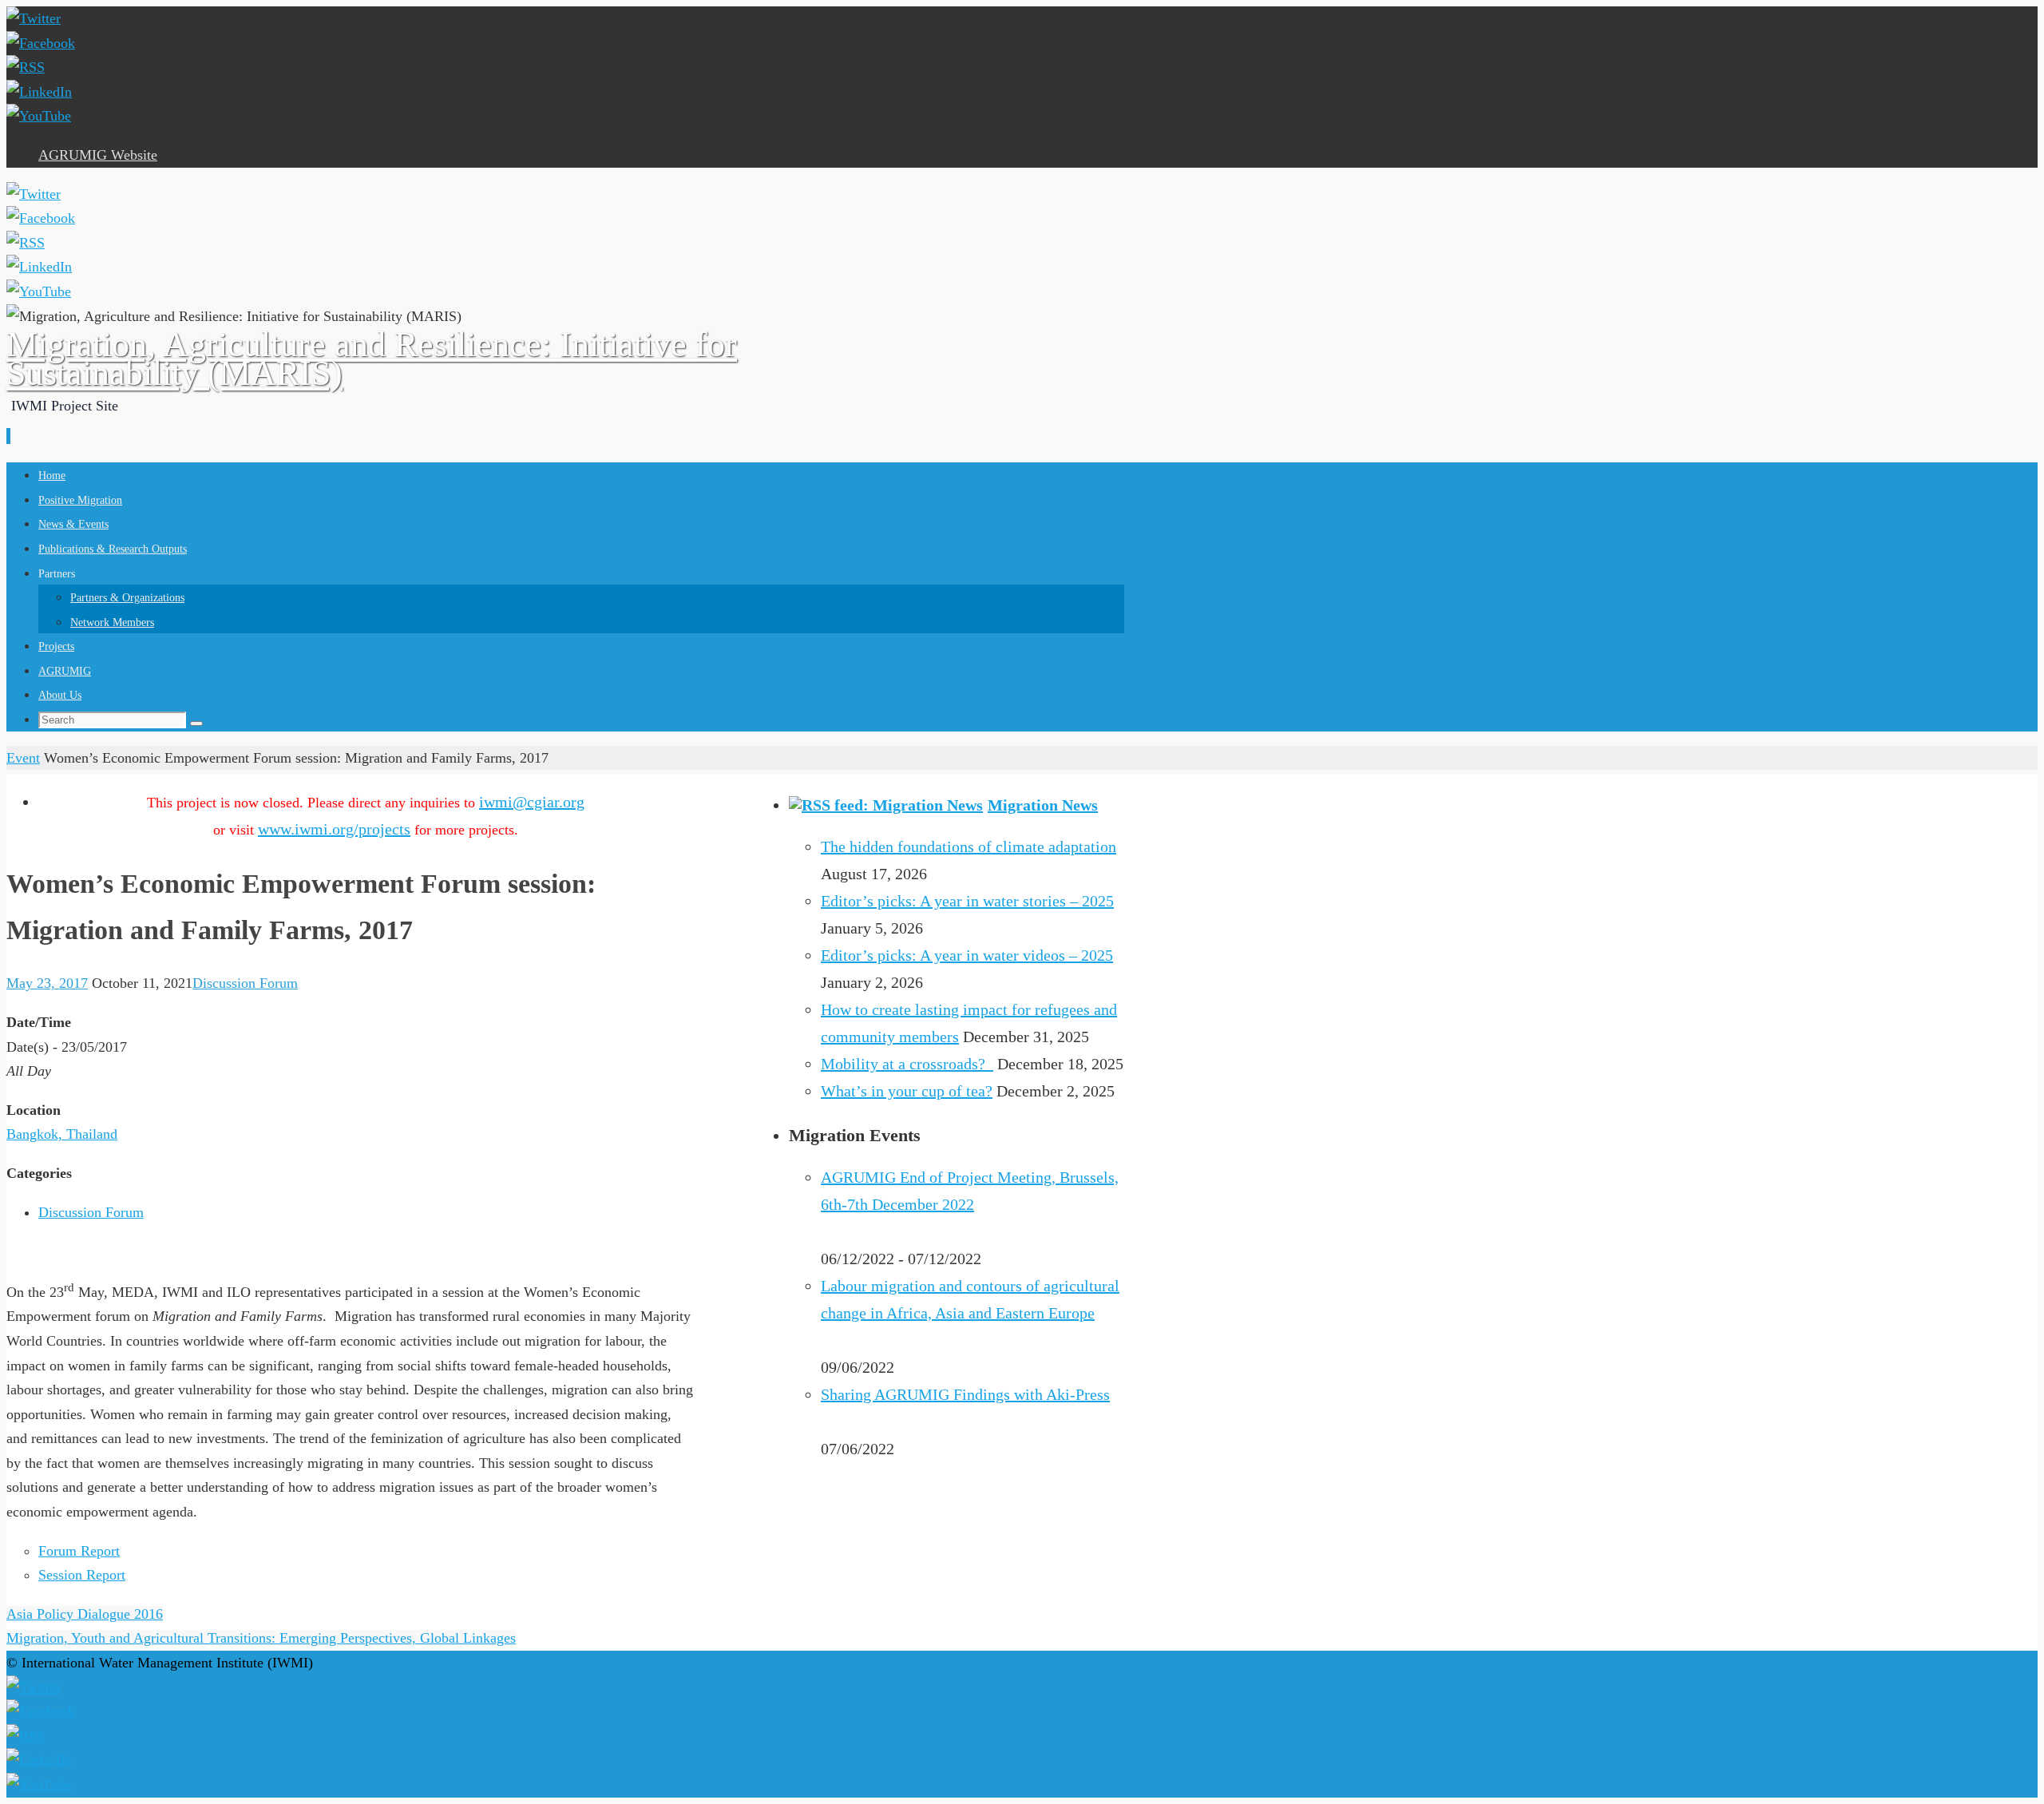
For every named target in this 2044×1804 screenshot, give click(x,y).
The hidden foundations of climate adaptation (969, 846)
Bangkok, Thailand (62, 1134)
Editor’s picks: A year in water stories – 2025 (967, 901)
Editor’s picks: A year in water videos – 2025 (967, 955)
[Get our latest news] (26, 67)
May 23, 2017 (47, 983)
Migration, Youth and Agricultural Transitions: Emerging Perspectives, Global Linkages (261, 1638)
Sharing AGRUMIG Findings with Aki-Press (965, 1394)
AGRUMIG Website (98, 155)
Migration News (1043, 805)
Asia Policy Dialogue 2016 (85, 1614)
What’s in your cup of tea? (907, 1091)
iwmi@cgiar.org (532, 802)
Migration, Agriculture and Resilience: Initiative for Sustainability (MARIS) (372, 359)
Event (23, 758)
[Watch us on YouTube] (39, 116)
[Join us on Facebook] (41, 43)
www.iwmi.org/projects (334, 829)
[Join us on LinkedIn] (39, 92)
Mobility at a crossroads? (907, 1064)
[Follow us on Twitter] (34, 18)
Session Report (82, 1575)
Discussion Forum (245, 983)
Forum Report (79, 1551)
